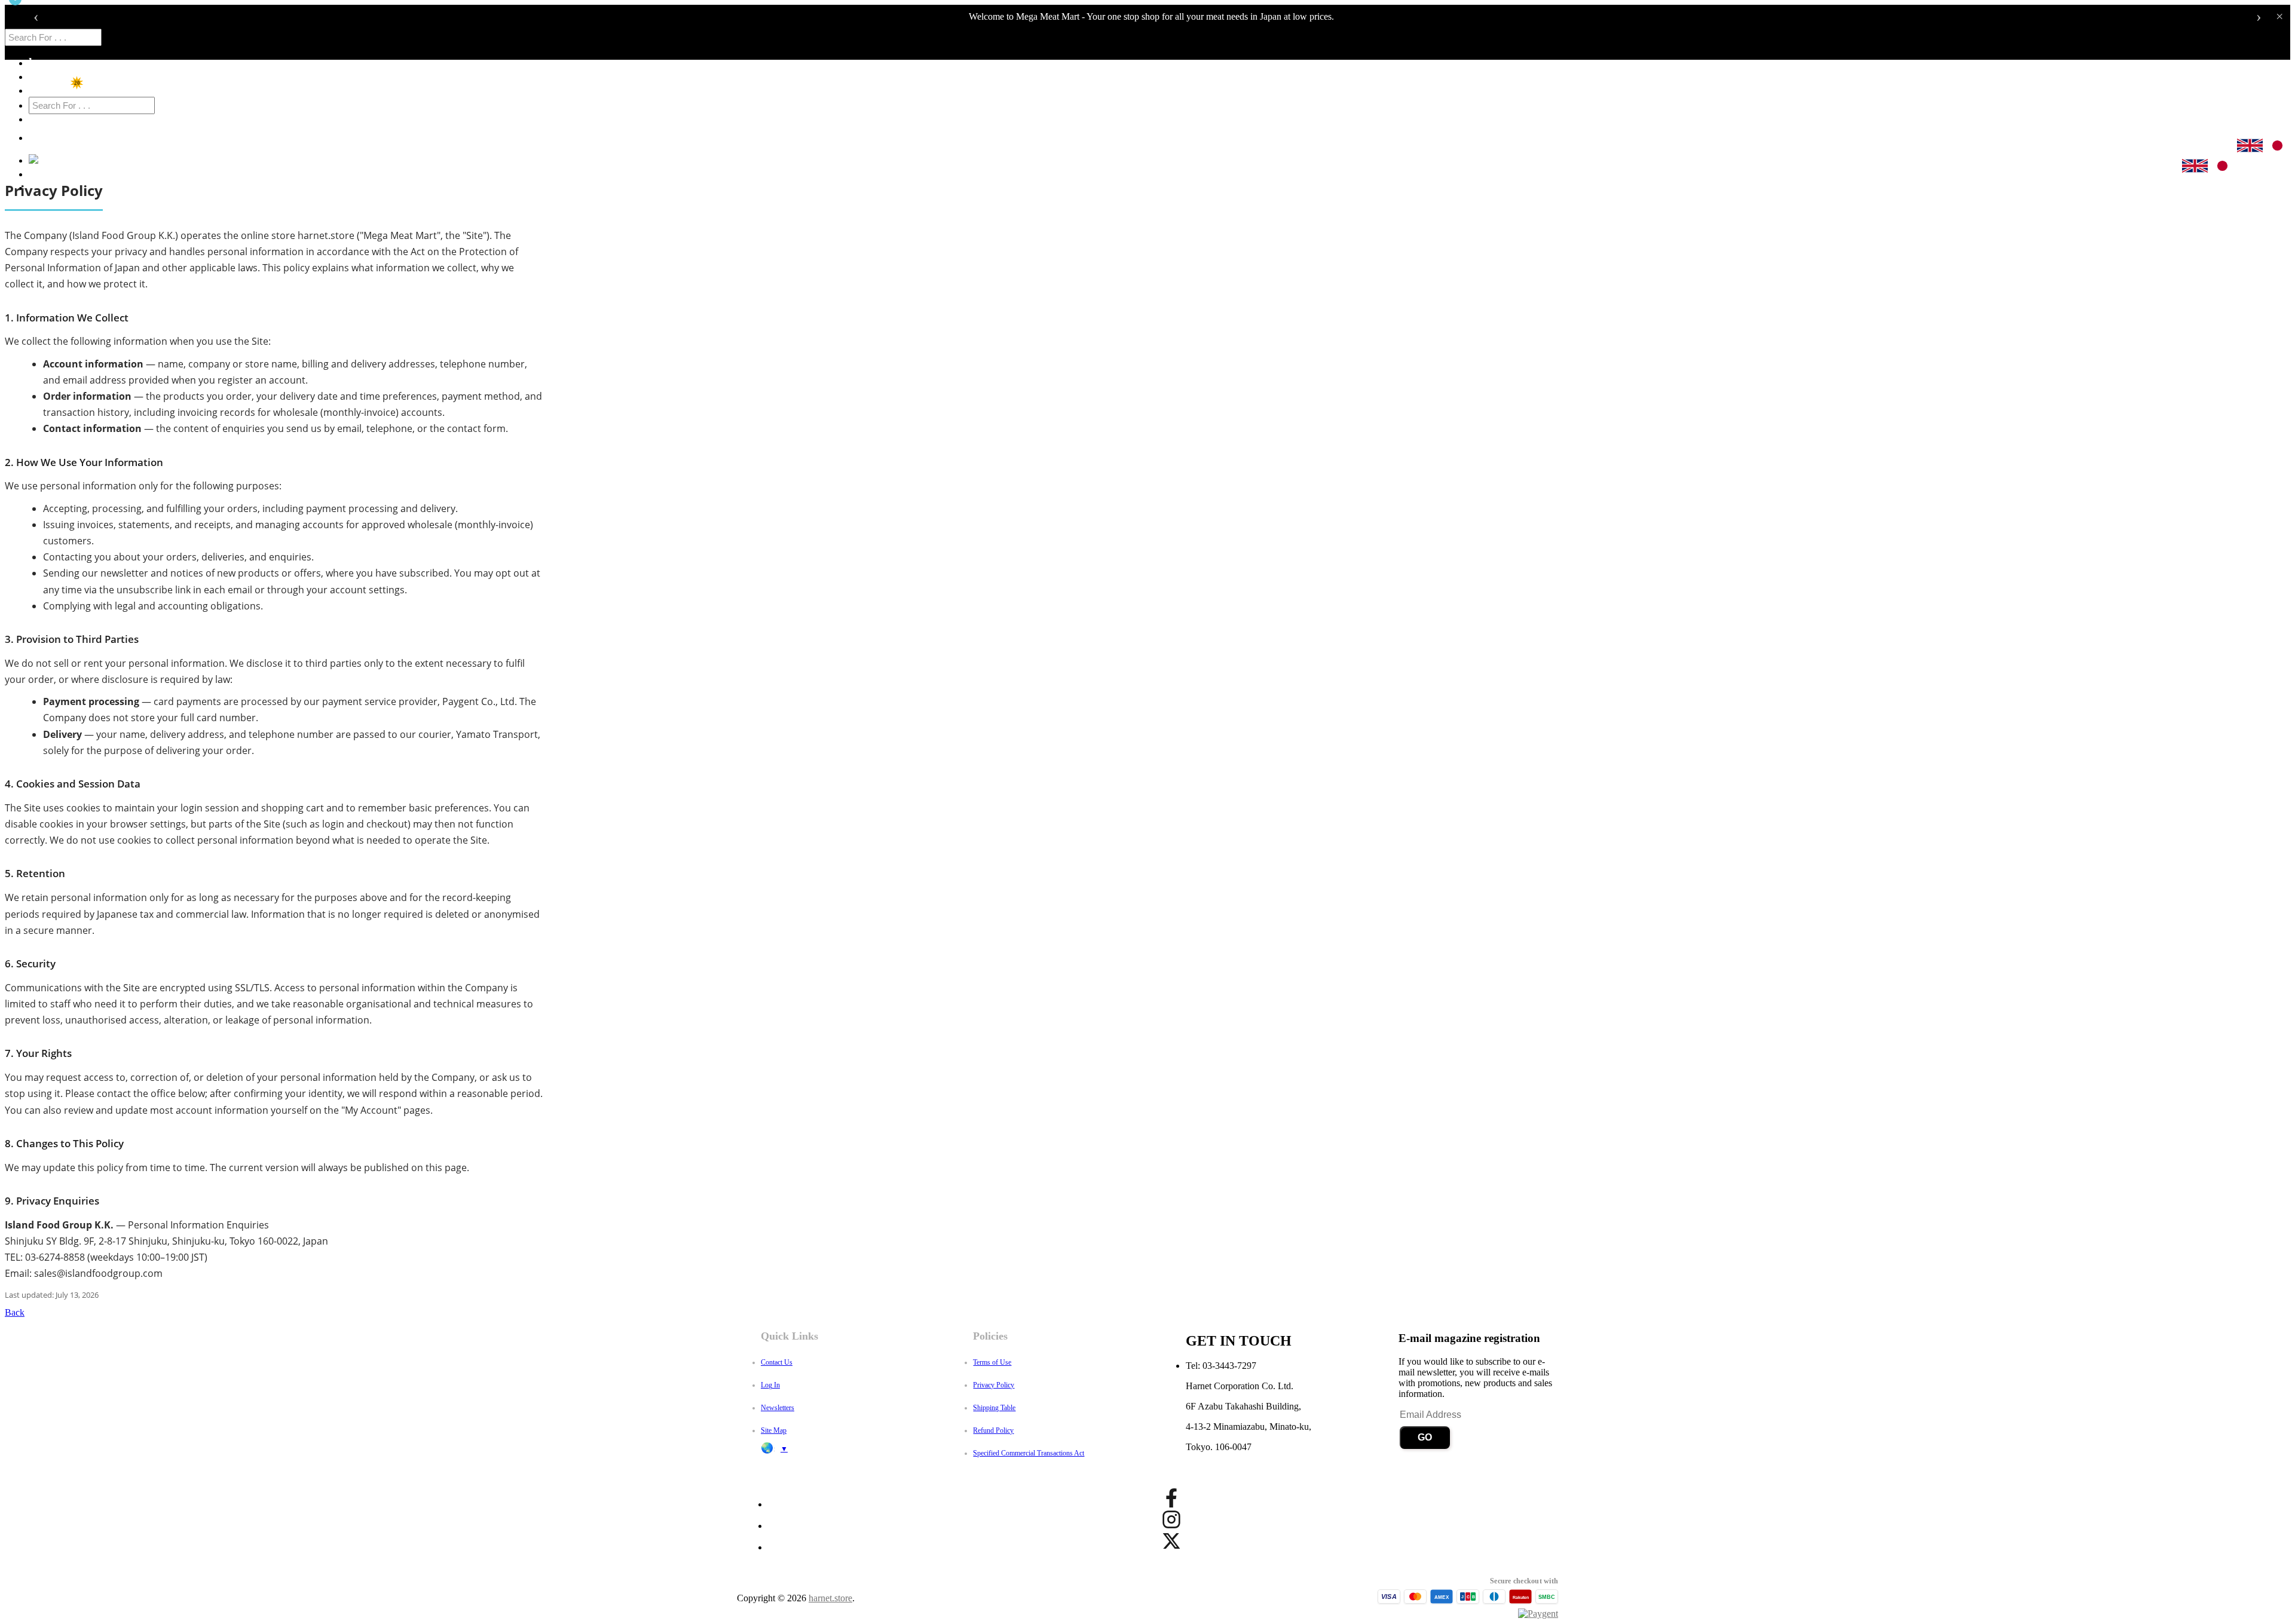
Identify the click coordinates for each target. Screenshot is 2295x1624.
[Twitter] (1171, 1541)
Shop (42, 76)
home (43, 62)
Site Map (774, 1430)
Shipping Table (994, 1408)
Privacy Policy (994, 1385)
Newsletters (778, 1408)
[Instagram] (1171, 1519)
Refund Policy (993, 1430)
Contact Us (777, 1362)
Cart (45, 160)
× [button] (2279, 17)
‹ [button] (36, 17)
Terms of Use (992, 1362)
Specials (50, 90)
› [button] (2259, 17)
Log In (770, 1385)
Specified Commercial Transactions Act (1029, 1453)
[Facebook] (1171, 1498)
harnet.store (830, 1598)
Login (44, 173)
